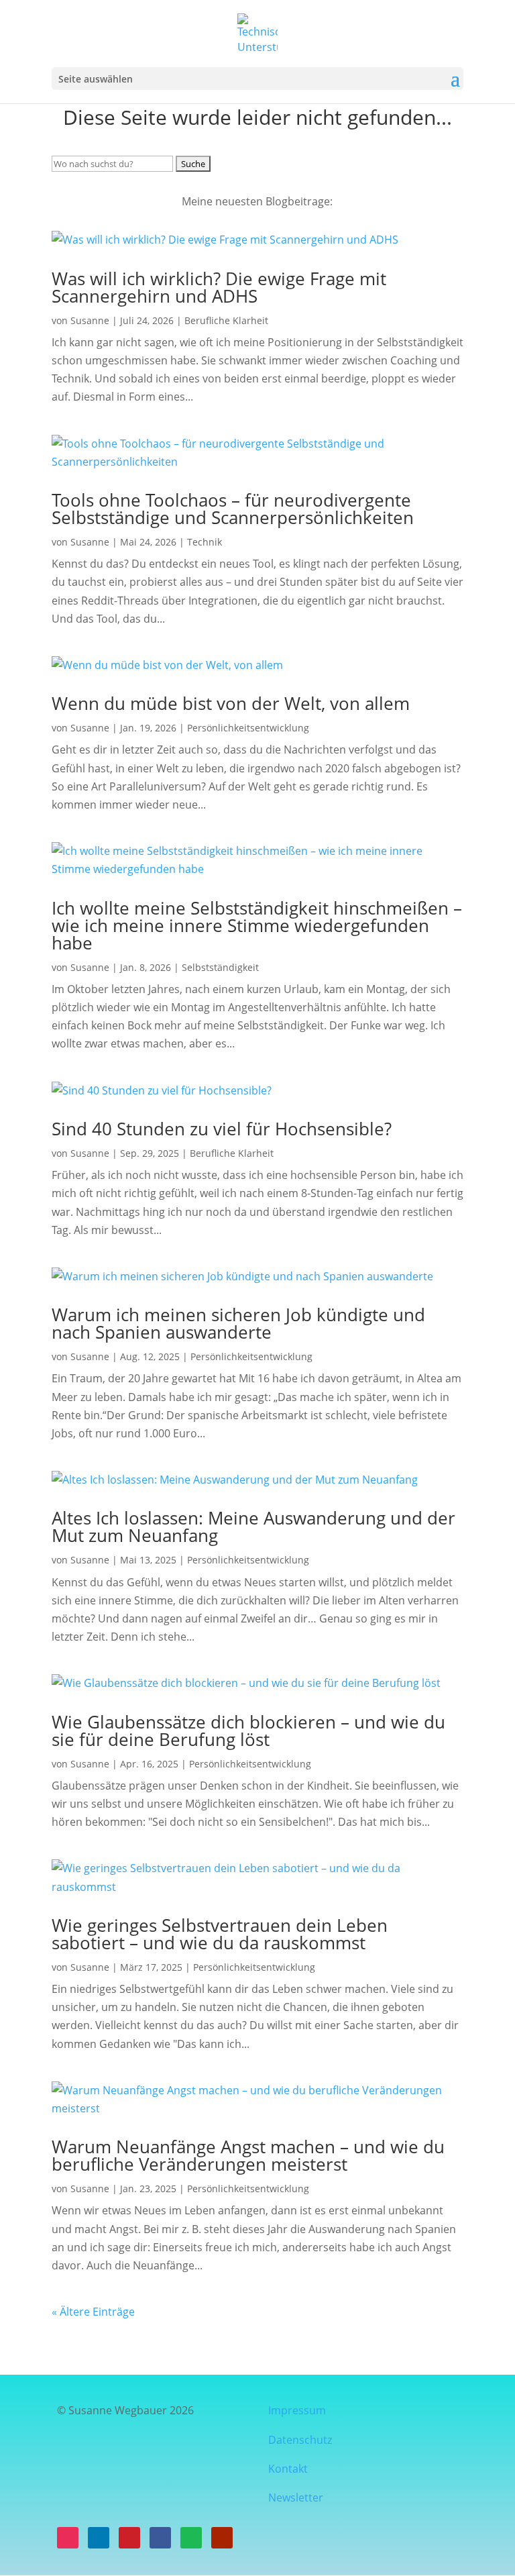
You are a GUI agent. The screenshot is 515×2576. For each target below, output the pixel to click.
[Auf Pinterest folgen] (129, 2538)
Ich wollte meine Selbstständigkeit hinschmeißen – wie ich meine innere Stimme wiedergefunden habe (257, 925)
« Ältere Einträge (93, 2312)
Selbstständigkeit (220, 967)
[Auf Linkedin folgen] (99, 2538)
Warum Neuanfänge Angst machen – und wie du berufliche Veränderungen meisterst (248, 2155)
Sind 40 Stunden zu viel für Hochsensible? (222, 1129)
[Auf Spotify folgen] (191, 2538)
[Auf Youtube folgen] (222, 2538)
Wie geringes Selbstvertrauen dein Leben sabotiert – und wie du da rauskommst (220, 1934)
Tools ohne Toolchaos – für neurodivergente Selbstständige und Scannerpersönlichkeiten (233, 509)
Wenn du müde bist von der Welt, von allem (231, 703)
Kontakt (288, 2469)
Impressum (298, 2410)
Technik (205, 542)
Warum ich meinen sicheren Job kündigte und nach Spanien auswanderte (238, 1323)
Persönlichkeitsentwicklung (248, 728)
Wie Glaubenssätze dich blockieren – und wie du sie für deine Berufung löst (248, 1731)
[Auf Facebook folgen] (160, 2538)
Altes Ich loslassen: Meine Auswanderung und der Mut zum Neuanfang (253, 1527)
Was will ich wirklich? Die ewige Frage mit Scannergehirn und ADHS (219, 287)
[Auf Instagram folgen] (68, 2538)
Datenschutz (300, 2440)
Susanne (90, 320)
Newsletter (296, 2497)
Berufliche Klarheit (226, 320)
